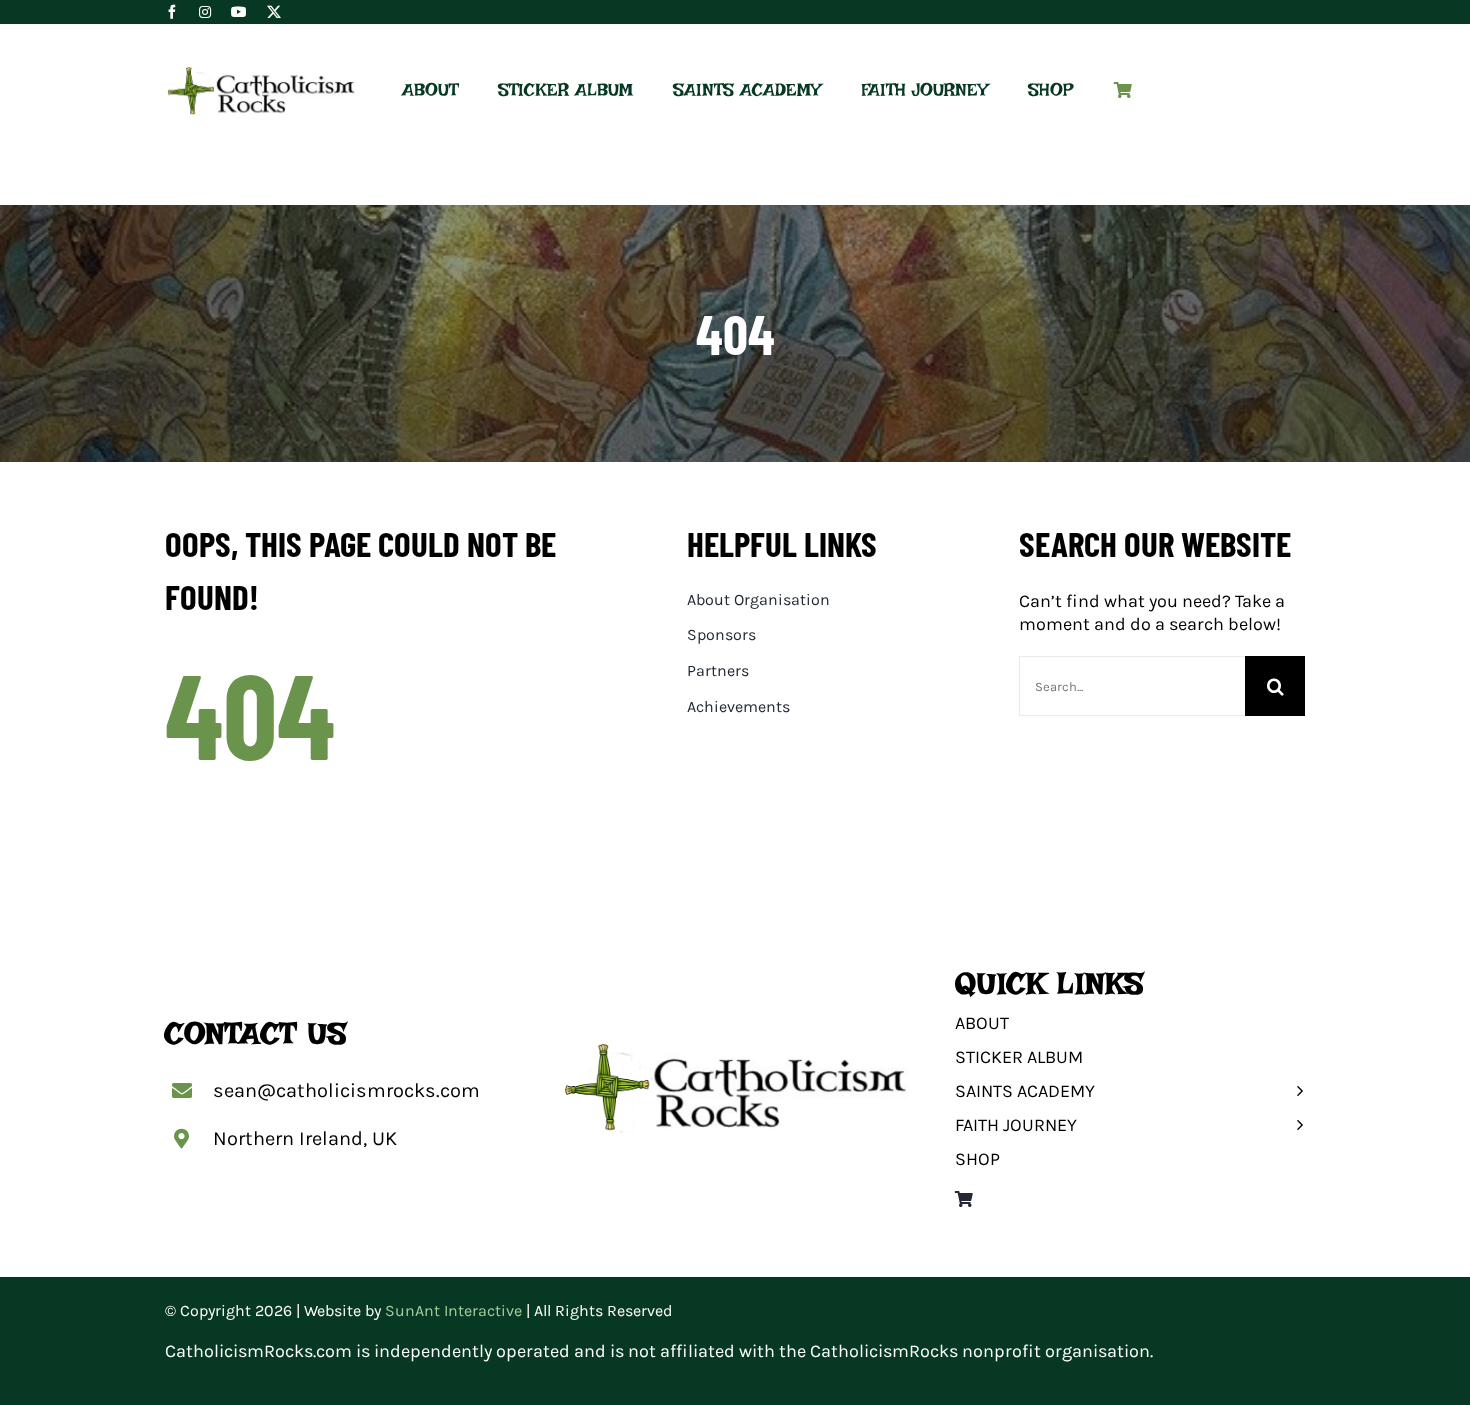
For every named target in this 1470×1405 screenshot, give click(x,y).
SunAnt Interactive (453, 1310)
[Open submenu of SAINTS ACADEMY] (1294, 1091)
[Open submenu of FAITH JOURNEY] (1294, 1125)
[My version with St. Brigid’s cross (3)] (261, 74)
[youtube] (239, 12)
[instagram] (205, 12)
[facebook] (172, 12)
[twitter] (274, 12)
